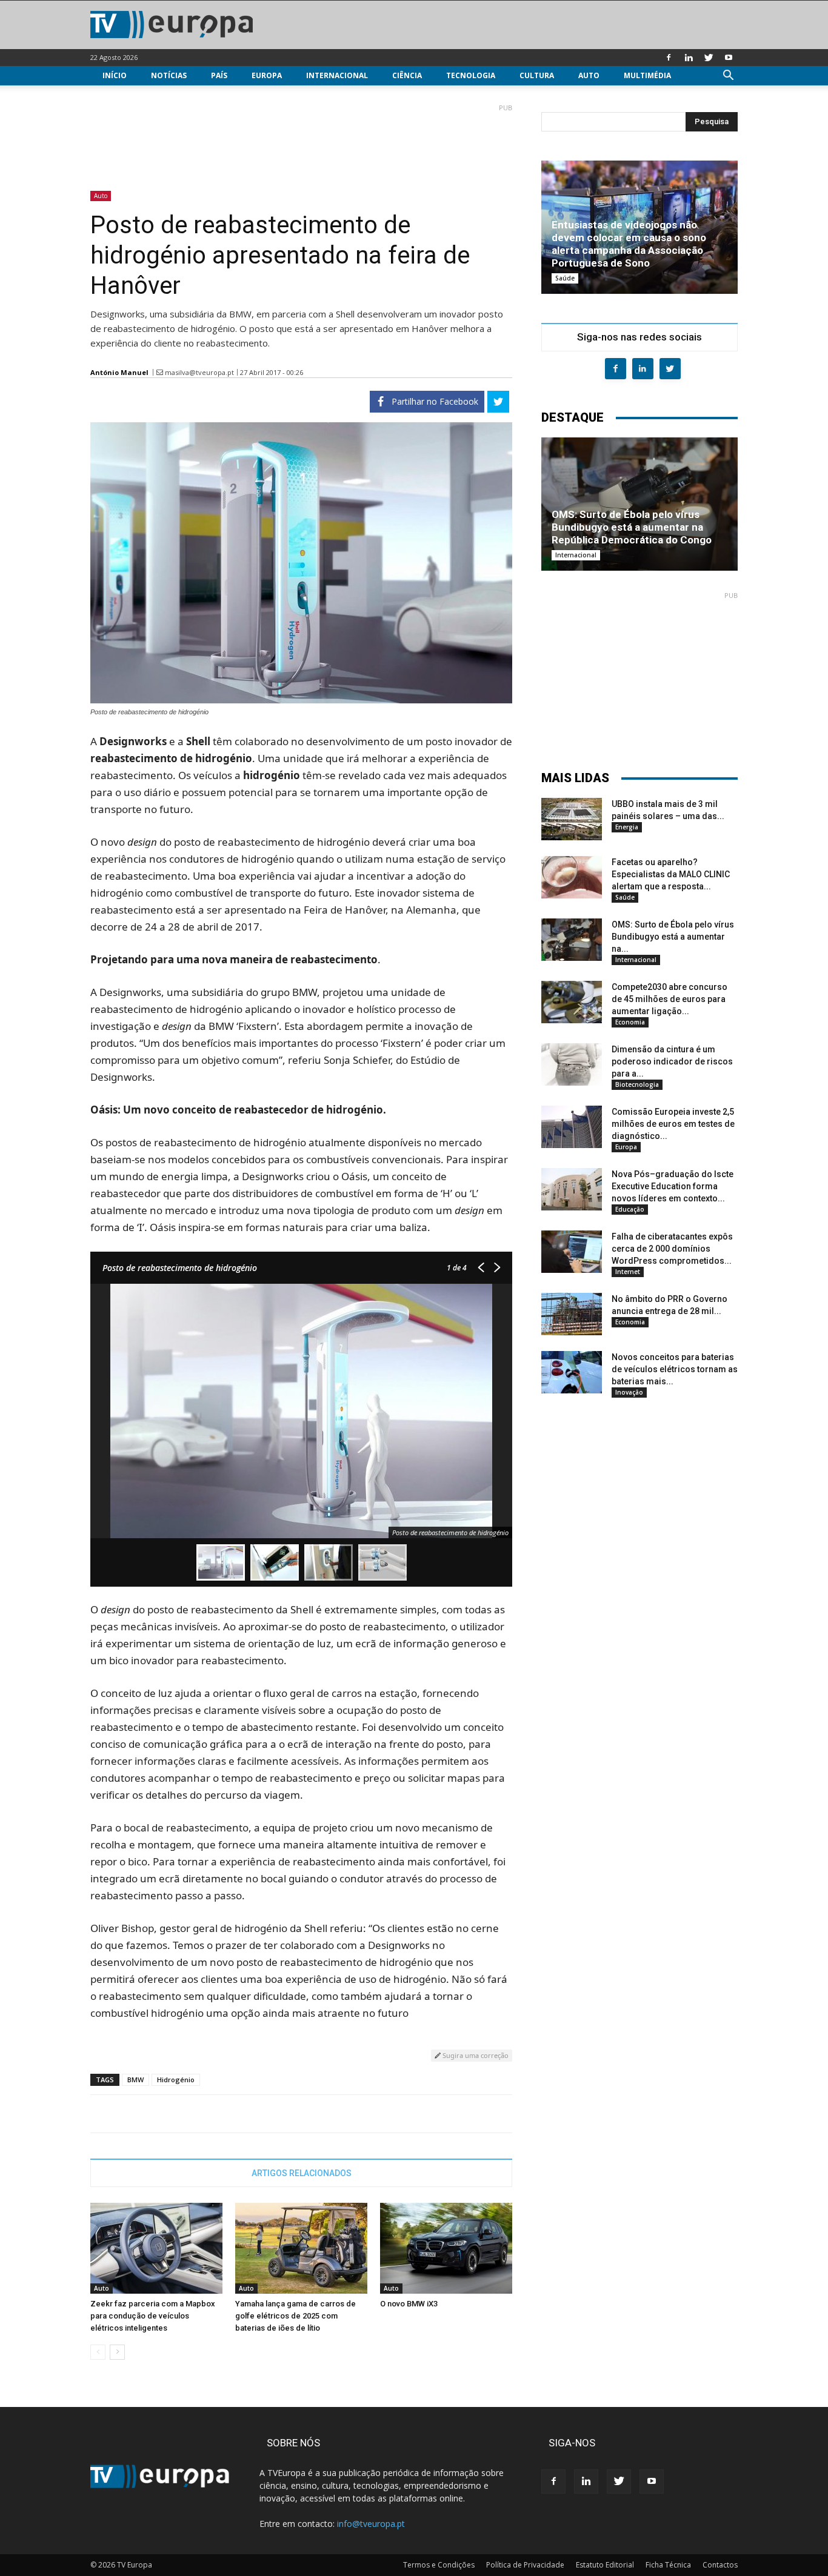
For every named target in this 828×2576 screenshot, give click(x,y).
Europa (267, 75)
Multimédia (647, 75)
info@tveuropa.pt (371, 2524)
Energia (627, 827)
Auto (589, 75)
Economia (630, 1022)
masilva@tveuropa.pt (199, 372)
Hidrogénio (176, 2080)
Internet (628, 1272)
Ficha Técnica (668, 2565)
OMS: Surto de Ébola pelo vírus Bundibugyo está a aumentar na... (673, 937)
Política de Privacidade (525, 2565)
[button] (728, 77)
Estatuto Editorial (605, 2565)
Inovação (629, 1392)
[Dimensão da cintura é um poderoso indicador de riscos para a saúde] (572, 1064)
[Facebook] (669, 58)
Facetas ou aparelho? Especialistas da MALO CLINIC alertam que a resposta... (671, 874)
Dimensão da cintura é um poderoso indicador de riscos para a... (672, 1061)
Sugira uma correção (475, 2055)
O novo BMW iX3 (409, 2304)
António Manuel (119, 372)
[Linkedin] (689, 58)
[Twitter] (709, 58)
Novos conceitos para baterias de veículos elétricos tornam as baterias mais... (675, 1369)
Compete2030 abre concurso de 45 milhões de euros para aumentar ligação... (669, 999)
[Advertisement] (301, 142)
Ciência (407, 75)
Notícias (169, 75)
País (219, 75)
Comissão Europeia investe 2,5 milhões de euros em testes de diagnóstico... (673, 1124)
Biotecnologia (637, 1084)
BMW (135, 2080)
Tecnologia (471, 75)
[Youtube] (729, 58)
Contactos (720, 2565)
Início (115, 75)
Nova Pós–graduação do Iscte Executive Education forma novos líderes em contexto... (673, 1186)
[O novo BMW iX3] (446, 2248)
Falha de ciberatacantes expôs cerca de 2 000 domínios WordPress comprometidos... (672, 1249)
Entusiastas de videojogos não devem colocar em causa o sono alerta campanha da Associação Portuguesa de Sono (629, 244)
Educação (630, 1209)
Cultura (537, 75)
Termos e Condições (439, 2565)
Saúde (565, 278)
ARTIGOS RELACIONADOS (302, 2173)
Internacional (337, 75)
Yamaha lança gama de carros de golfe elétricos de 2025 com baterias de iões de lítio (295, 2316)
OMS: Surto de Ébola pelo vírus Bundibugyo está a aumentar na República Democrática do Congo (632, 527)
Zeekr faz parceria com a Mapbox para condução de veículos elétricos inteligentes (153, 2316)
